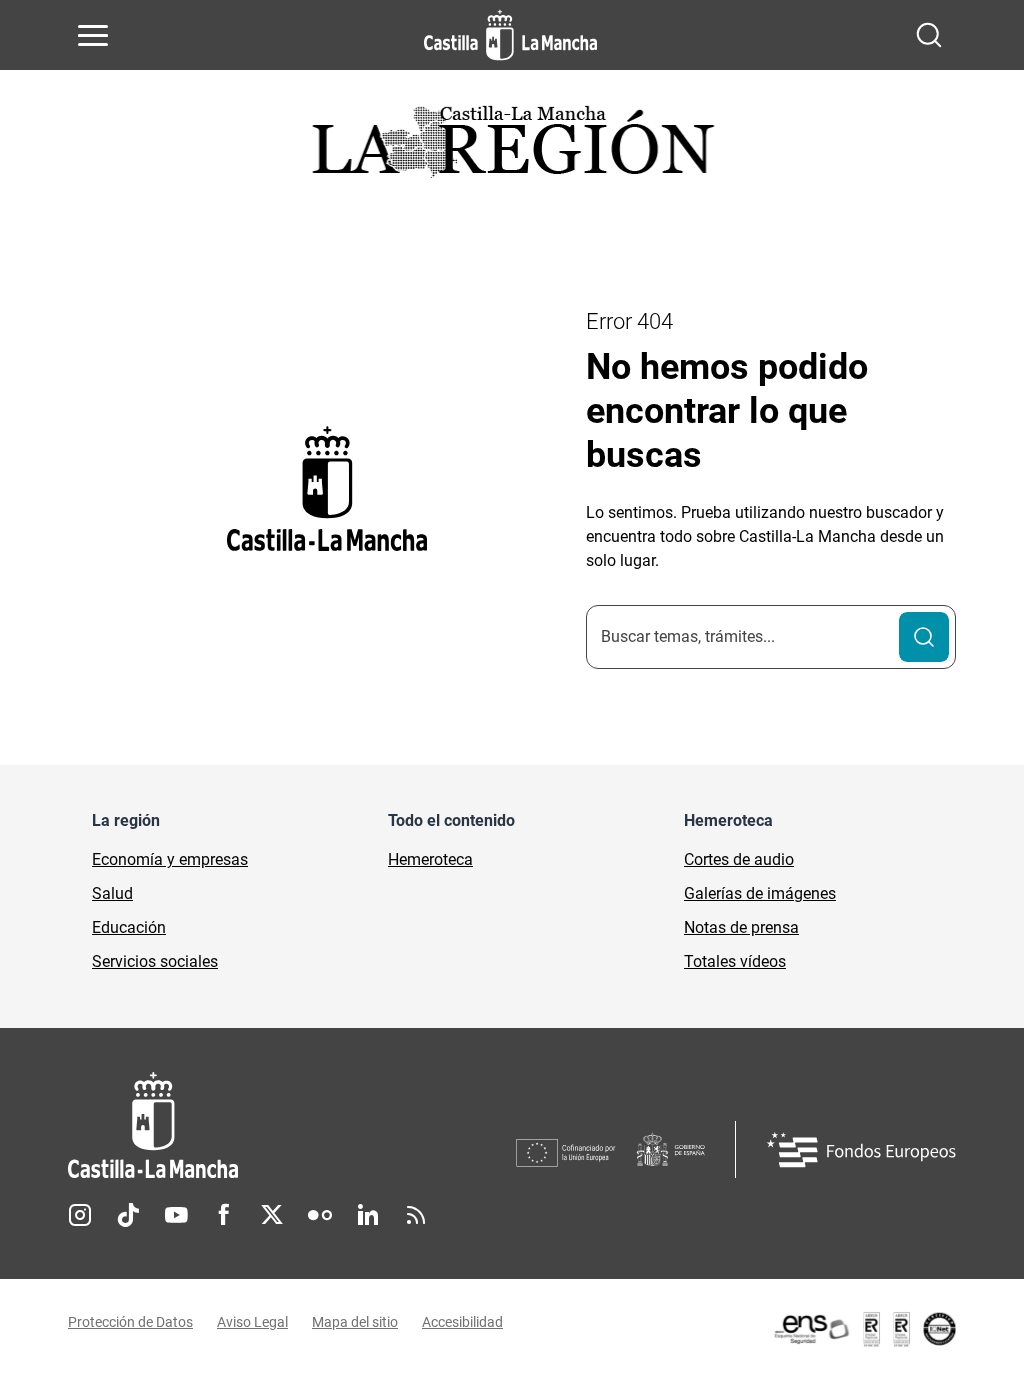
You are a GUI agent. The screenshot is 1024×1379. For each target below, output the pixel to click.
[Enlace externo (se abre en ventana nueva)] (864, 1329)
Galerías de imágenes (760, 893)
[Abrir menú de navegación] (93, 35)
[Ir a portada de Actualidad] (512, 147)
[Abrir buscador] (929, 35)
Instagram (80, 1215)
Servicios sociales (155, 961)
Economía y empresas (170, 859)
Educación (129, 927)
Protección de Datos (130, 1322)
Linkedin (368, 1215)
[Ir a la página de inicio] (510, 35)
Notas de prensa (741, 927)
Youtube (176, 1215)
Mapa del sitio (355, 1322)
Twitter (272, 1215)
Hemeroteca (430, 859)
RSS (416, 1215)
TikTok (128, 1215)
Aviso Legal (252, 1322)
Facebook (224, 1215)
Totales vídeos (735, 961)
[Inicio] (292, 1125)
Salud (112, 893)
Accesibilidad (462, 1322)
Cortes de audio (739, 859)
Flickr (320, 1215)
